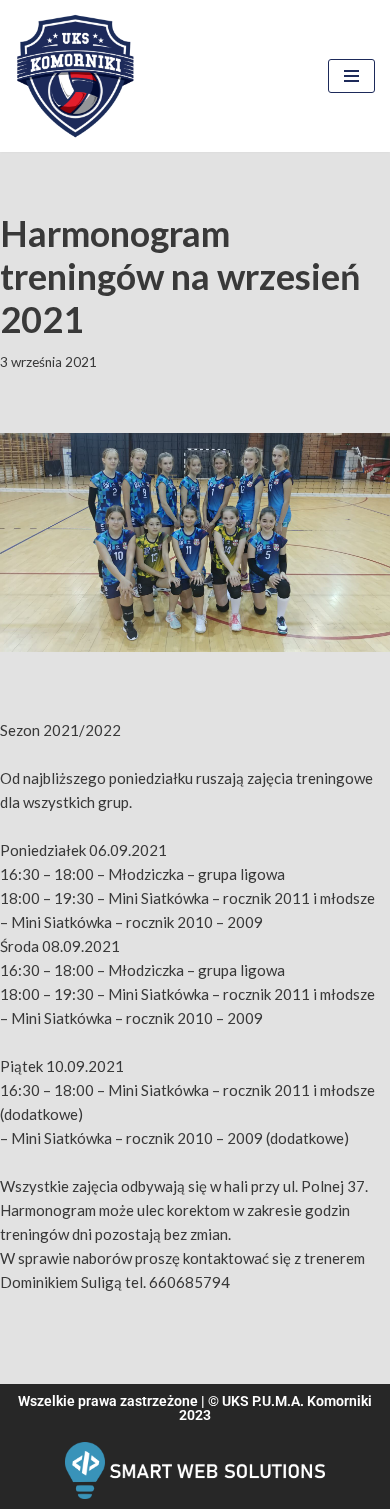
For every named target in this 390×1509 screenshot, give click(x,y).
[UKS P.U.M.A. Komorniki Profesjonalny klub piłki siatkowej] (75, 76)
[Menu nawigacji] (351, 76)
